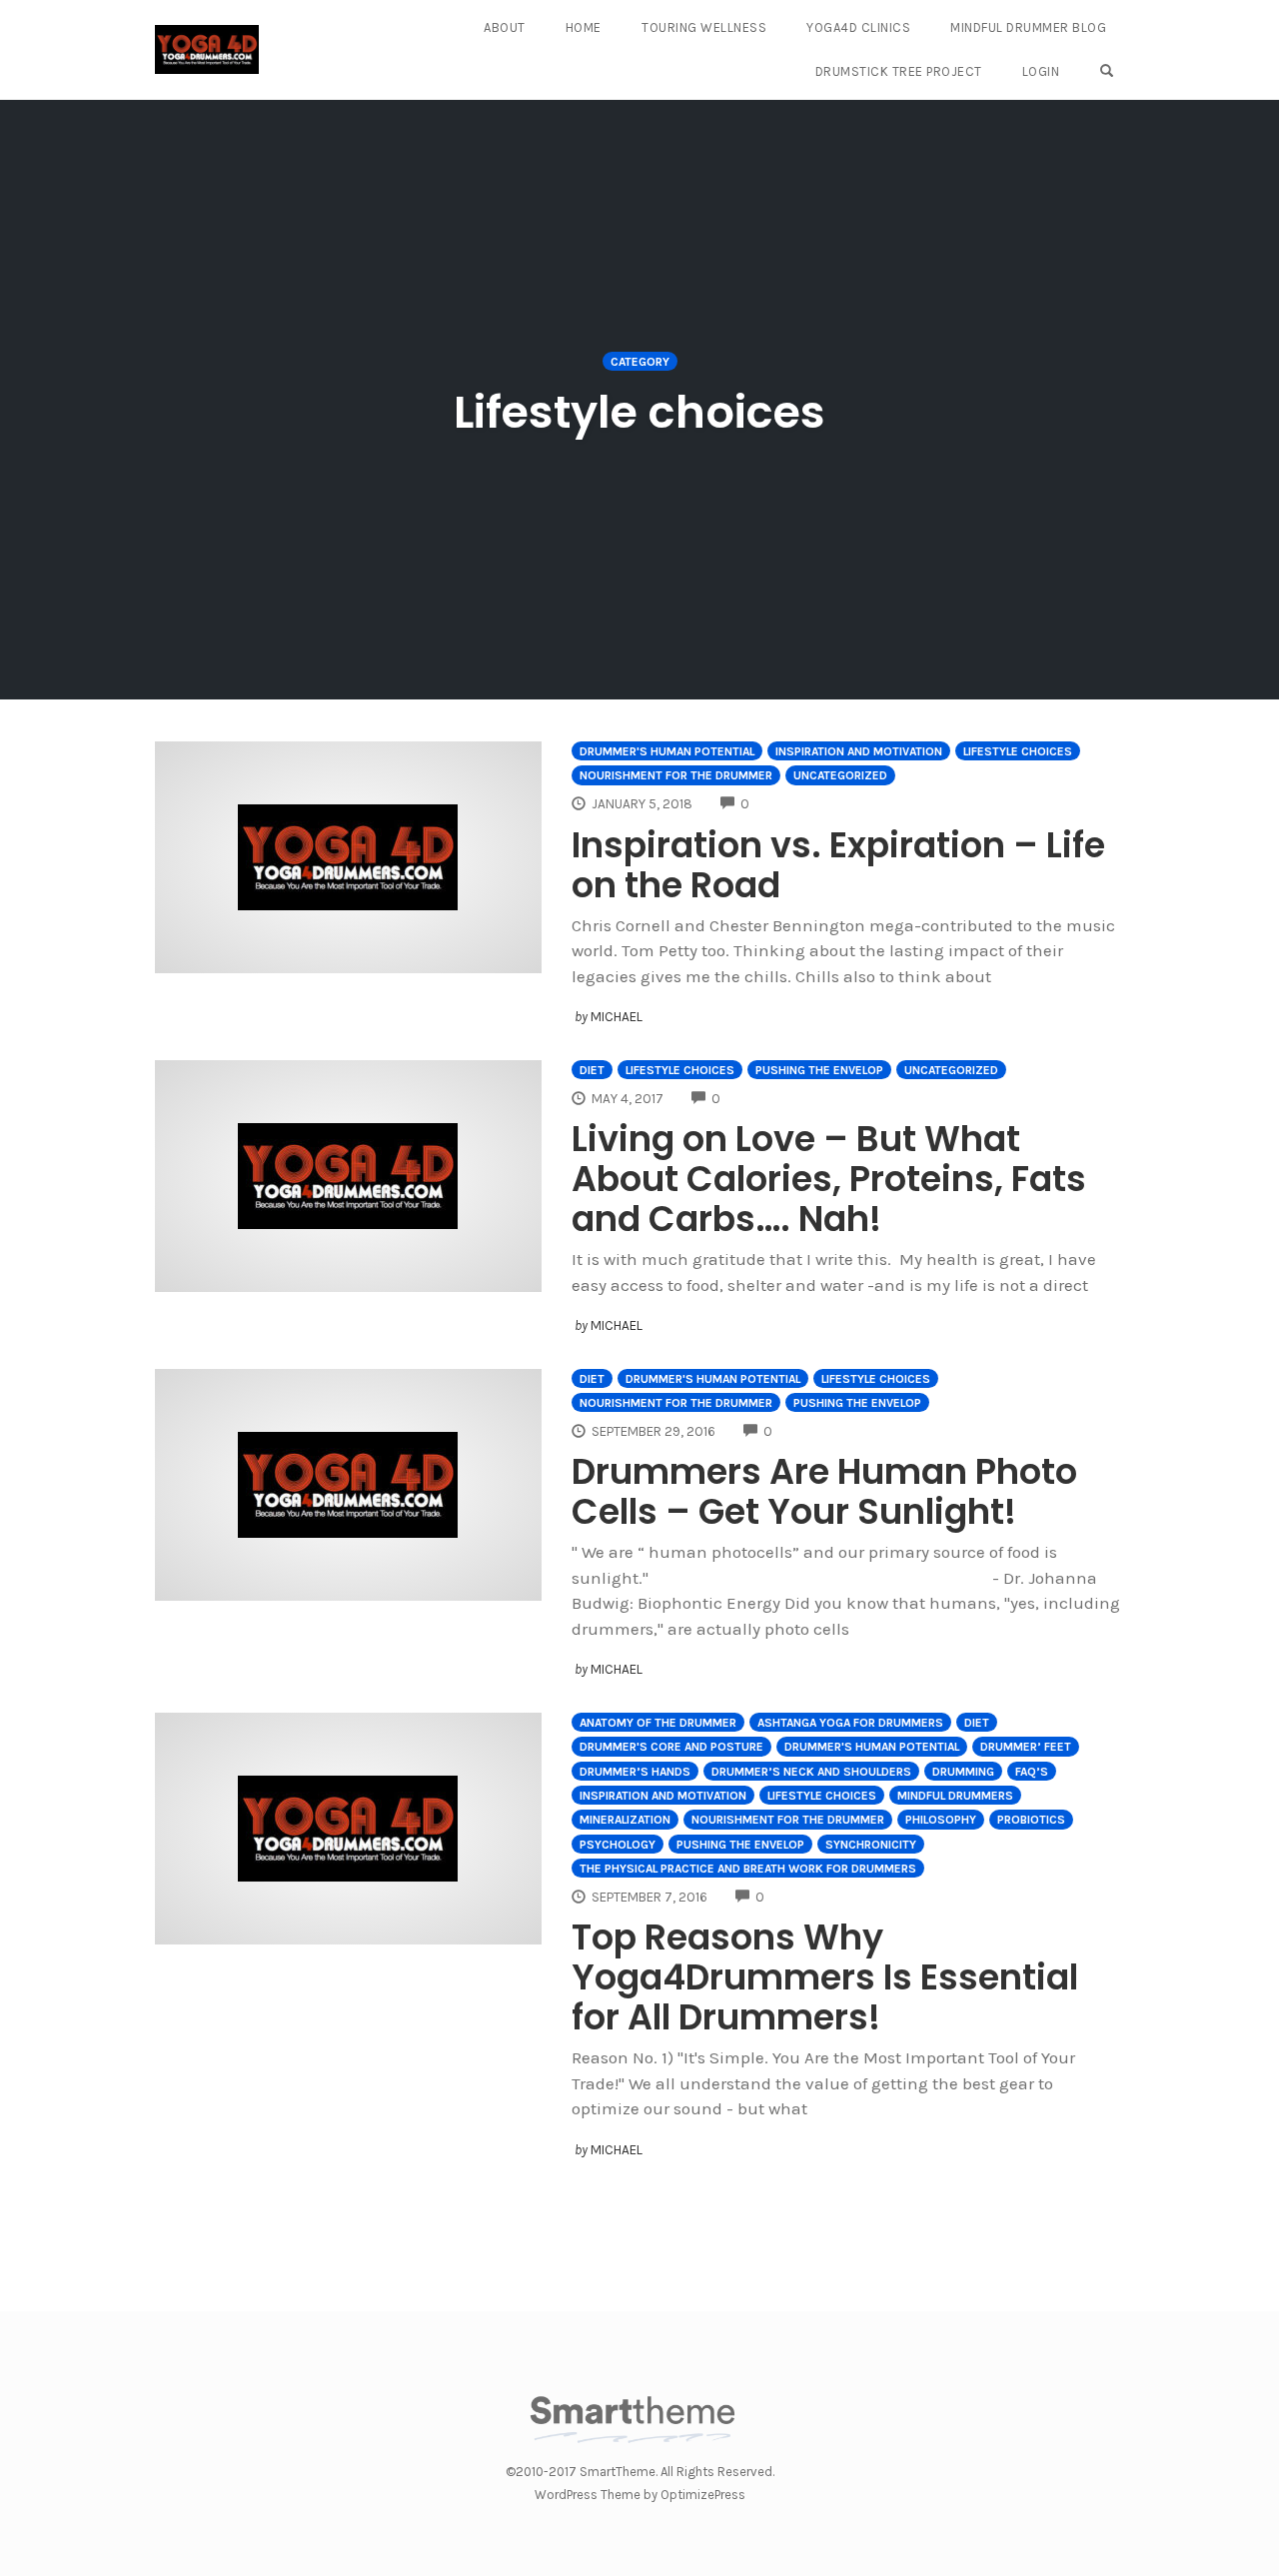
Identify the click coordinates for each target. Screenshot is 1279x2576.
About (505, 27)
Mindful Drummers (955, 1796)
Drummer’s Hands (635, 1772)
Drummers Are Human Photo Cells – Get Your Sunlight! (824, 1491)
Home (584, 27)
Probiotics (1031, 1820)
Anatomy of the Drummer (658, 1723)
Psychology (618, 1845)
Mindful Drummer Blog (1028, 27)
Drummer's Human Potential (667, 751)
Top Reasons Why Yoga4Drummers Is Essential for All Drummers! (825, 1977)
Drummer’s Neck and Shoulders (811, 1772)
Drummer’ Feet (1026, 1747)
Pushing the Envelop (819, 1070)
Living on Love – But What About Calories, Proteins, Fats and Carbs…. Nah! (829, 1179)
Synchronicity (871, 1845)
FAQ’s (1032, 1772)
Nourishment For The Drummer (676, 775)
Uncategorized (840, 775)
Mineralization (625, 1820)
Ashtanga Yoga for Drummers (850, 1723)
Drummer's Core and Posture (671, 1747)
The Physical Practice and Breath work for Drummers (748, 1869)
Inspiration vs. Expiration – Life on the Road (838, 865)
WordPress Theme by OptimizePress (640, 2495)
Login (1041, 71)
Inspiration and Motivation (859, 751)
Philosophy (941, 1820)
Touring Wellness (704, 27)
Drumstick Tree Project (899, 71)
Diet (592, 1070)
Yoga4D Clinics (858, 27)
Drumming (963, 1772)
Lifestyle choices (1018, 751)
